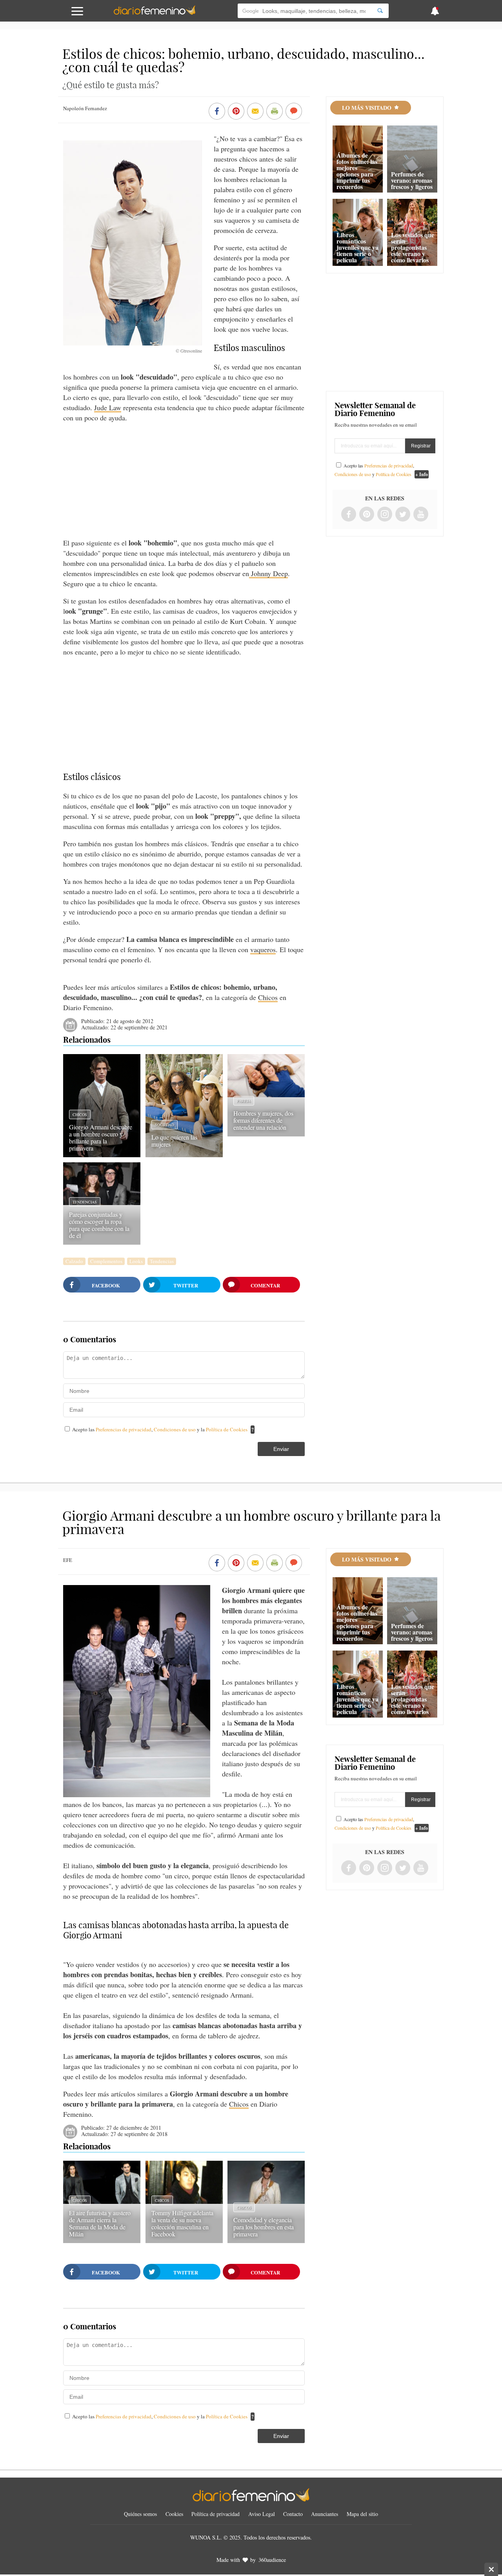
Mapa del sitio (362, 2514)
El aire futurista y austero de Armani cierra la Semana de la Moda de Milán (100, 2223)
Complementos (106, 1261)
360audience (272, 2560)
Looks (136, 1261)
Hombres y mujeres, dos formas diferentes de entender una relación (263, 1120)
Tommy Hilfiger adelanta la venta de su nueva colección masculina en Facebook (182, 2223)
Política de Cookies (227, 1429)
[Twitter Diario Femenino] (403, 515)
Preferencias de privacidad (124, 1429)
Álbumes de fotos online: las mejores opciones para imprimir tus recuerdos (357, 171)
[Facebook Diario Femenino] (349, 515)
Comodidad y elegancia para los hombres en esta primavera (264, 2227)
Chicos (268, 997)
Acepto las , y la (160, 1429)
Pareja (244, 1101)
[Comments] (294, 112)
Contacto (293, 2514)
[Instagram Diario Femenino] (385, 515)
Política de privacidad (216, 2514)
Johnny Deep (268, 573)
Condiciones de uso (175, 1429)
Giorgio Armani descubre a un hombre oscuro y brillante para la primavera (101, 1137)
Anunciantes (325, 2514)
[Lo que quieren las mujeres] (184, 1154)
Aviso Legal (262, 2514)
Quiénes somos (140, 2514)
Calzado (74, 1261)
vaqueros (263, 949)
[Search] (380, 11)
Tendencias (85, 1202)
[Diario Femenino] (155, 13)
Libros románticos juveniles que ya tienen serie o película (357, 247)
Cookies (174, 2514)
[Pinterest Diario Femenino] (367, 515)
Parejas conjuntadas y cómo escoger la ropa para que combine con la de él (99, 1225)
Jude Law (108, 407)
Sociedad (165, 1125)
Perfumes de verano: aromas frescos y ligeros (412, 180)
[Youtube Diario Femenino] (421, 515)
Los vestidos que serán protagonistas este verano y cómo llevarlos (413, 247)
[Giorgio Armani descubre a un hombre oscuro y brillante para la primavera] (102, 1154)
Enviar (281, 1449)
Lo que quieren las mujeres (174, 1141)
